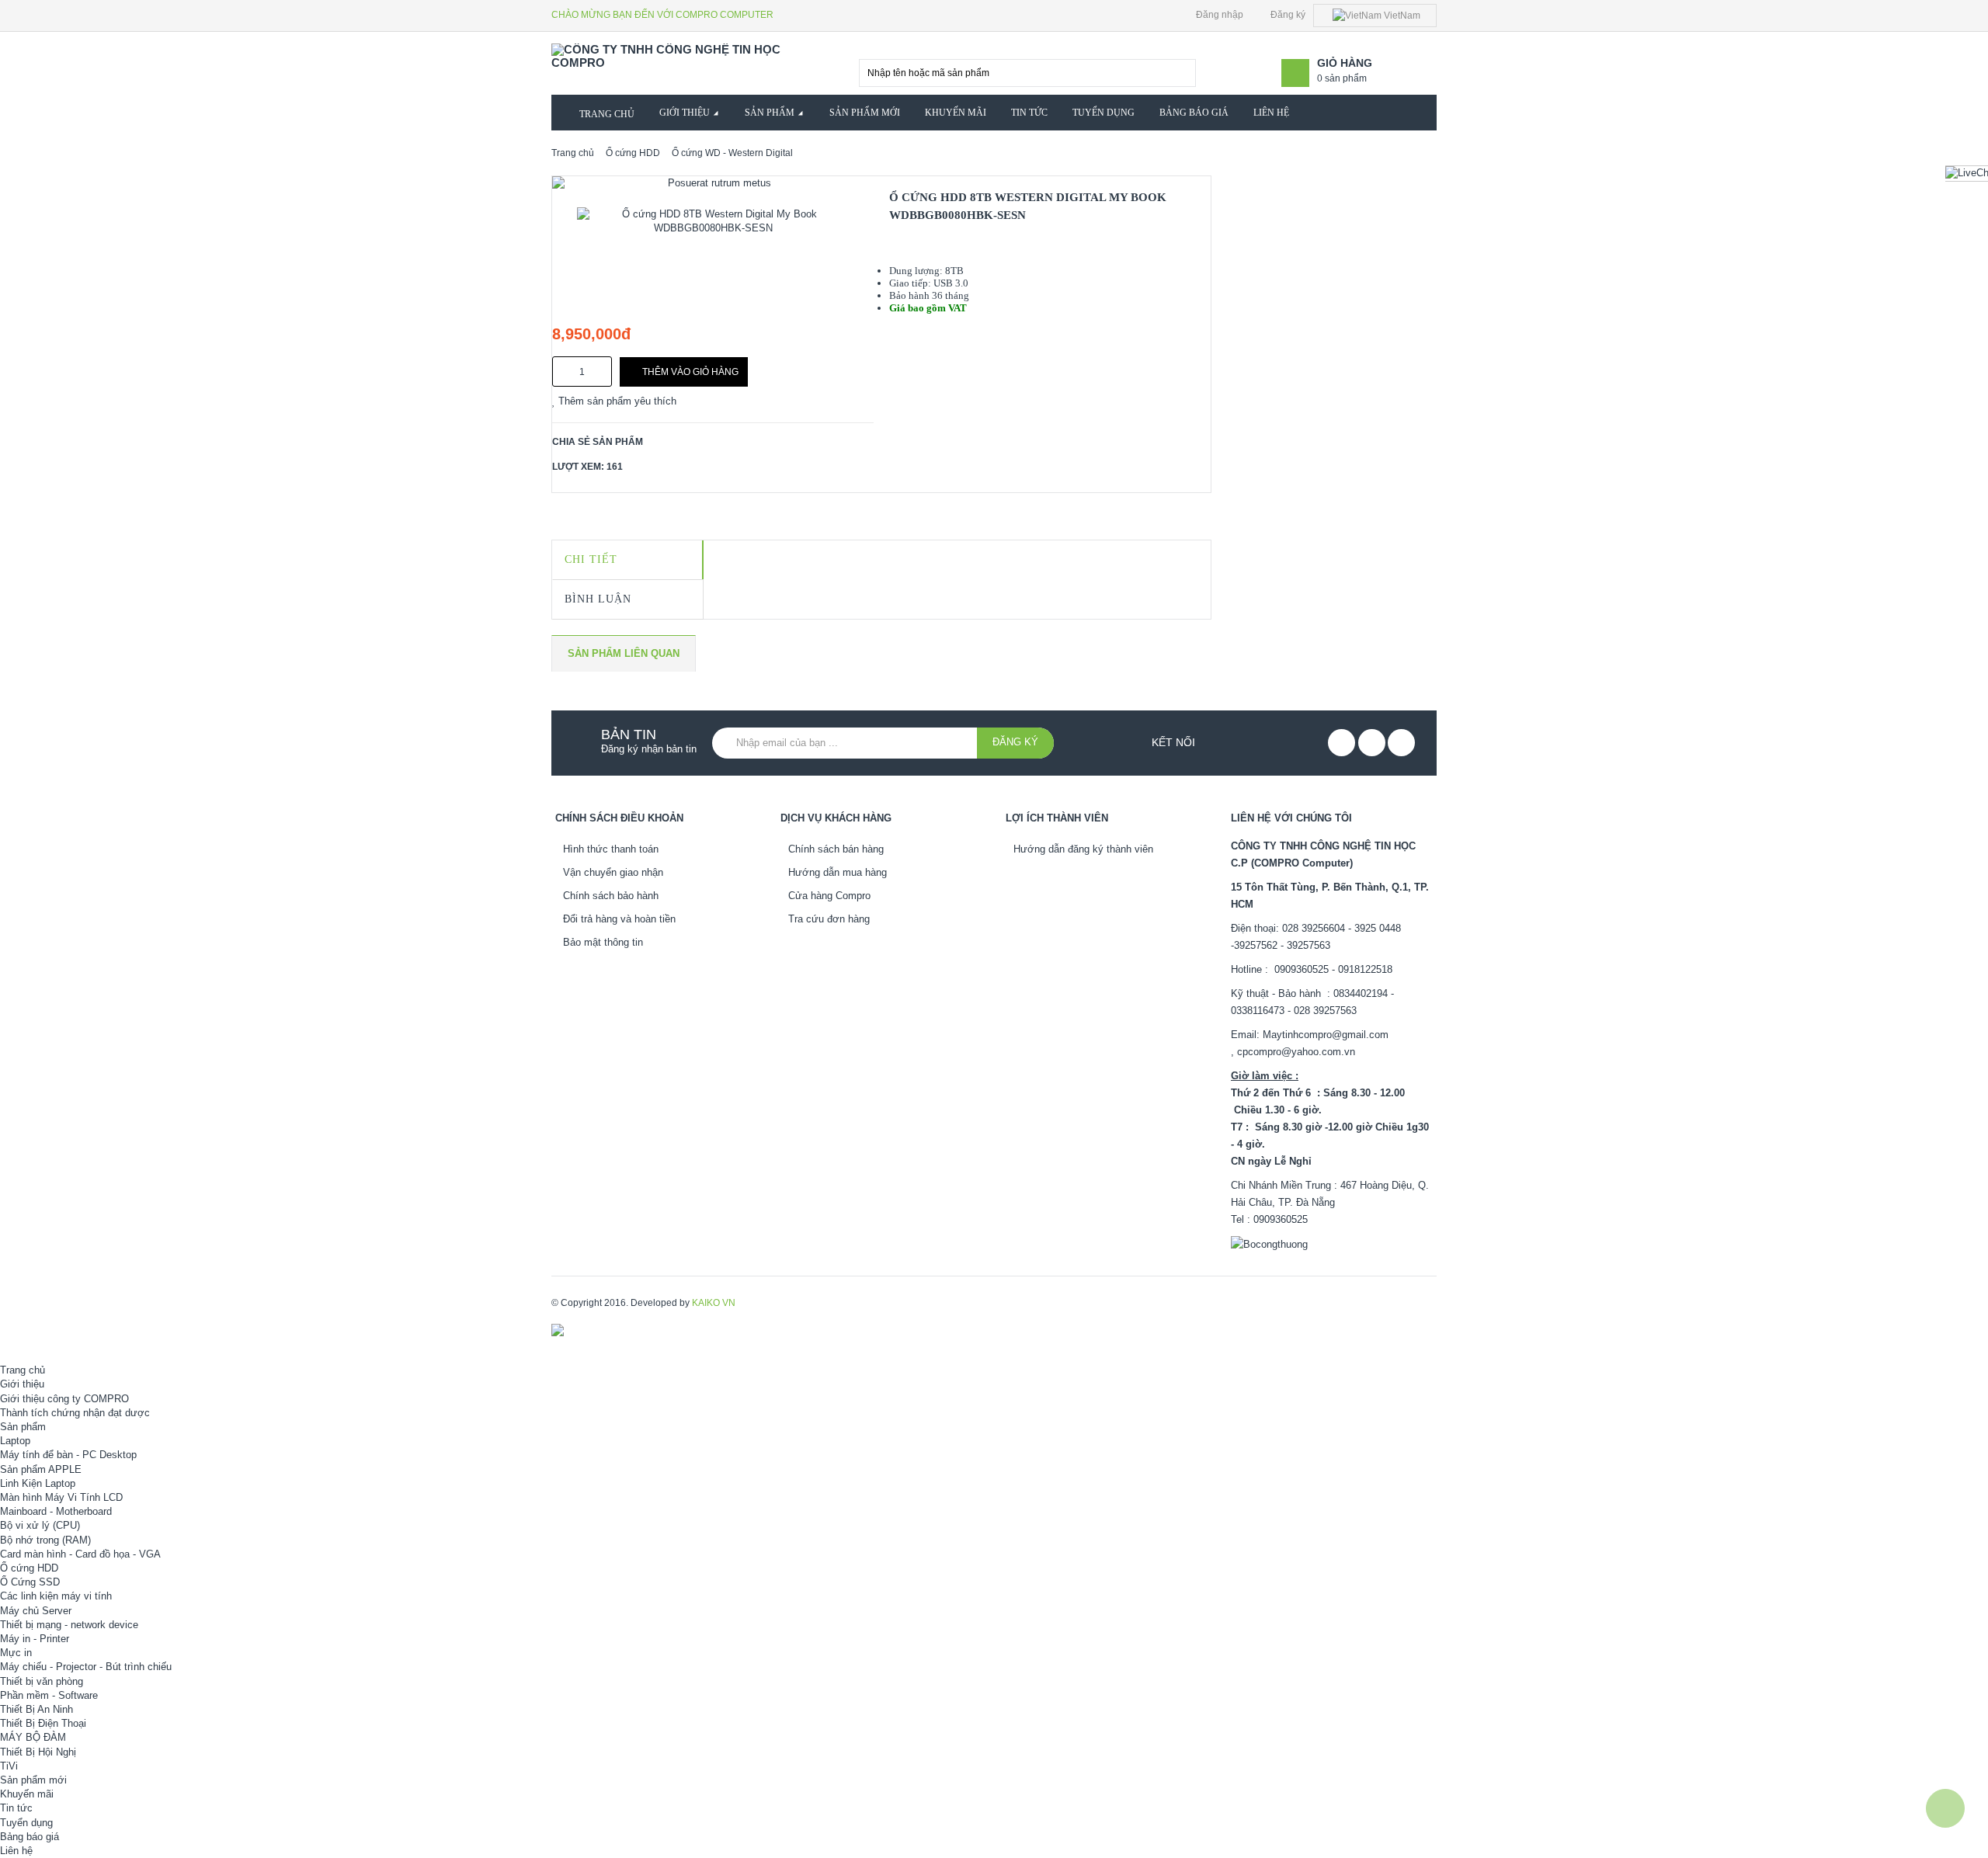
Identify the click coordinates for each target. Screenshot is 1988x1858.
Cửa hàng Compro (829, 896)
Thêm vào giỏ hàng (690, 372)
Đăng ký (1287, 15)
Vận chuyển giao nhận (613, 872)
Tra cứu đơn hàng (829, 919)
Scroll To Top (1945, 1808)
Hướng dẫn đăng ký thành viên (1083, 849)
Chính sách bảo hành (611, 896)
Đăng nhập (1218, 15)
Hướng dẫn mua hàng (838, 872)
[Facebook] (1342, 743)
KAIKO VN (714, 1303)
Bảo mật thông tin (603, 942)
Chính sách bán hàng (836, 849)
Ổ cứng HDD (633, 153)
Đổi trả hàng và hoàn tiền (619, 919)
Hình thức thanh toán (611, 849)
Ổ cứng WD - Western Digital (732, 153)
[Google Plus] (1401, 743)
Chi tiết (591, 559)
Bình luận (598, 599)
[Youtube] (1372, 743)
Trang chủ (573, 153)
